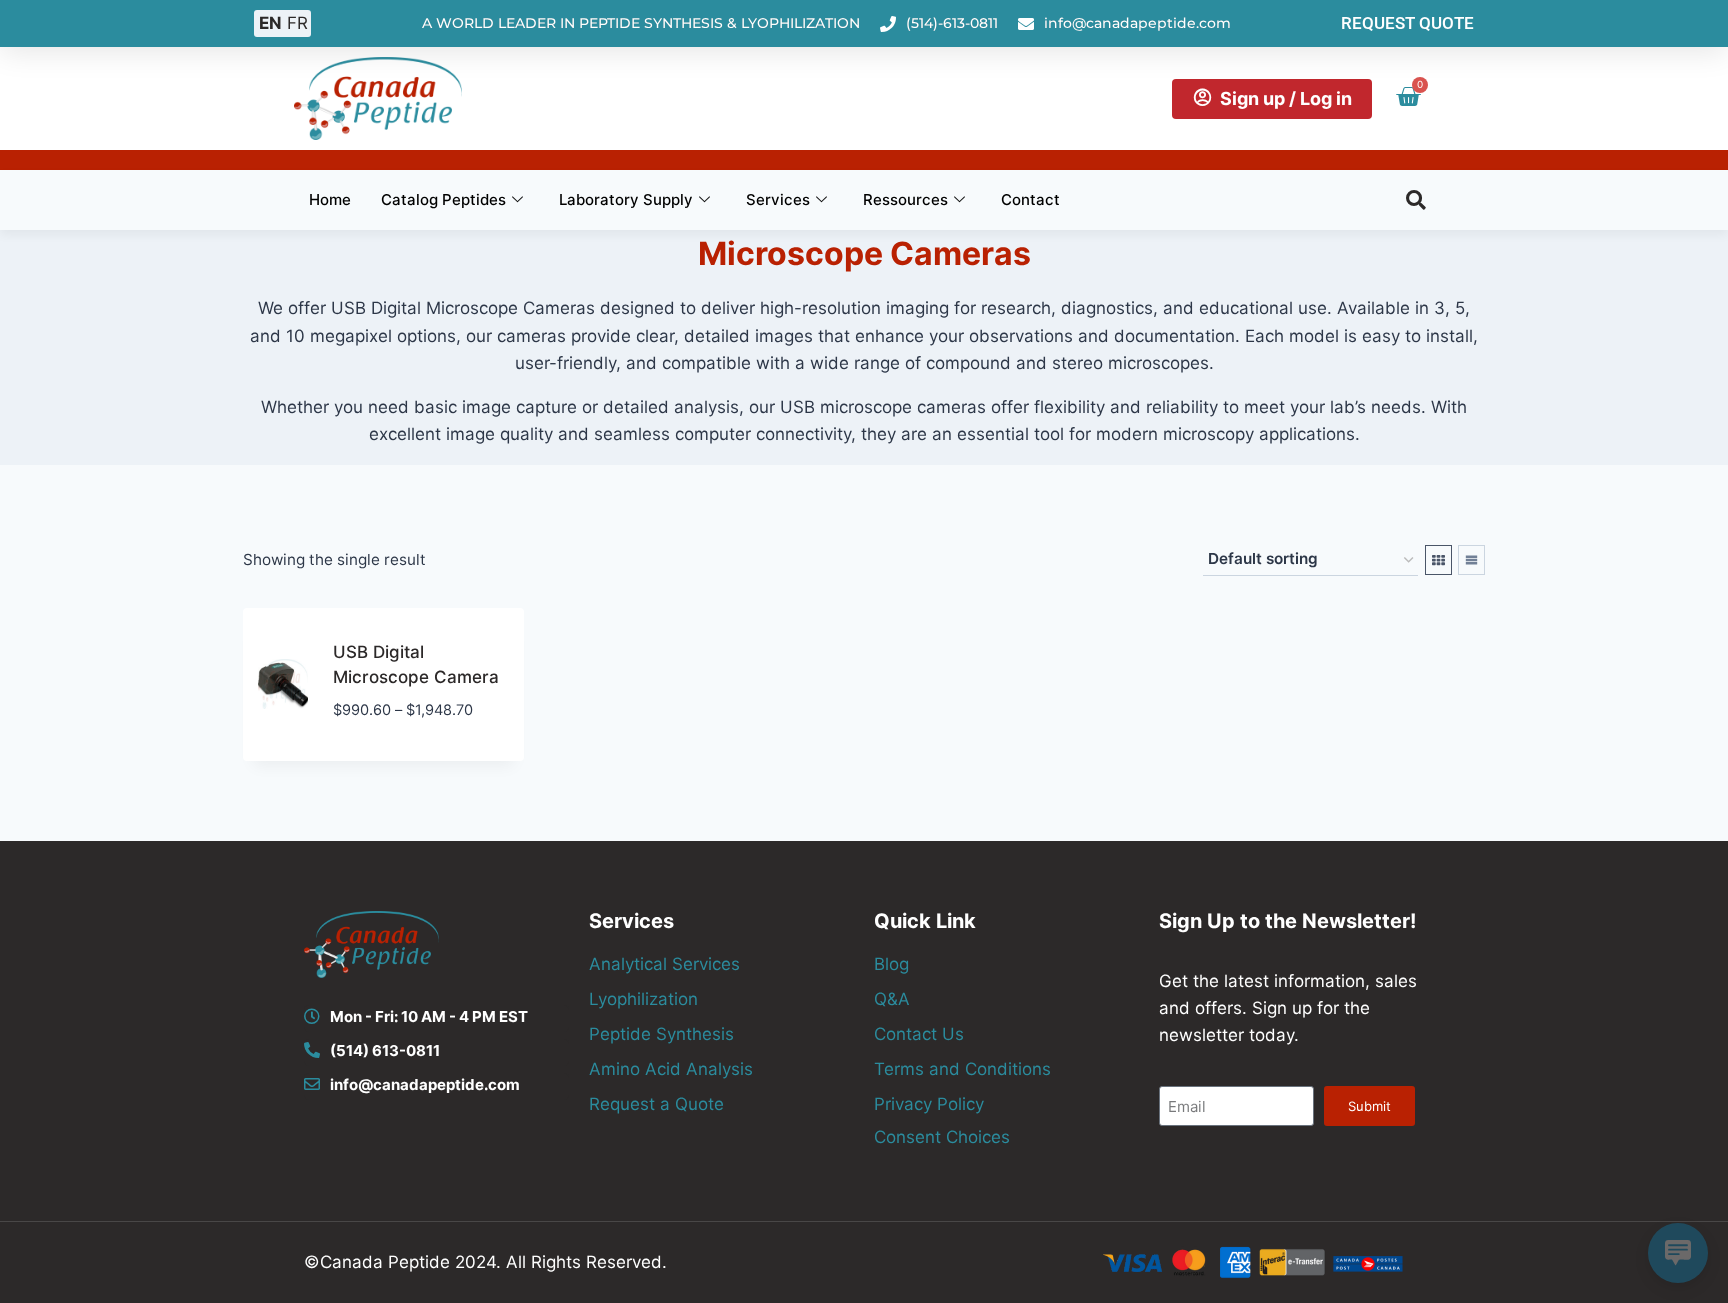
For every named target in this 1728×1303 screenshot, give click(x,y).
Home (330, 199)
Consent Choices (942, 1137)
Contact (1030, 199)
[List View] (1471, 560)
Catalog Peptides (443, 199)
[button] (1416, 200)
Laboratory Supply (626, 199)
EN (270, 23)
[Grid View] (1438, 560)
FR (297, 23)
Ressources (905, 199)
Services (778, 199)
